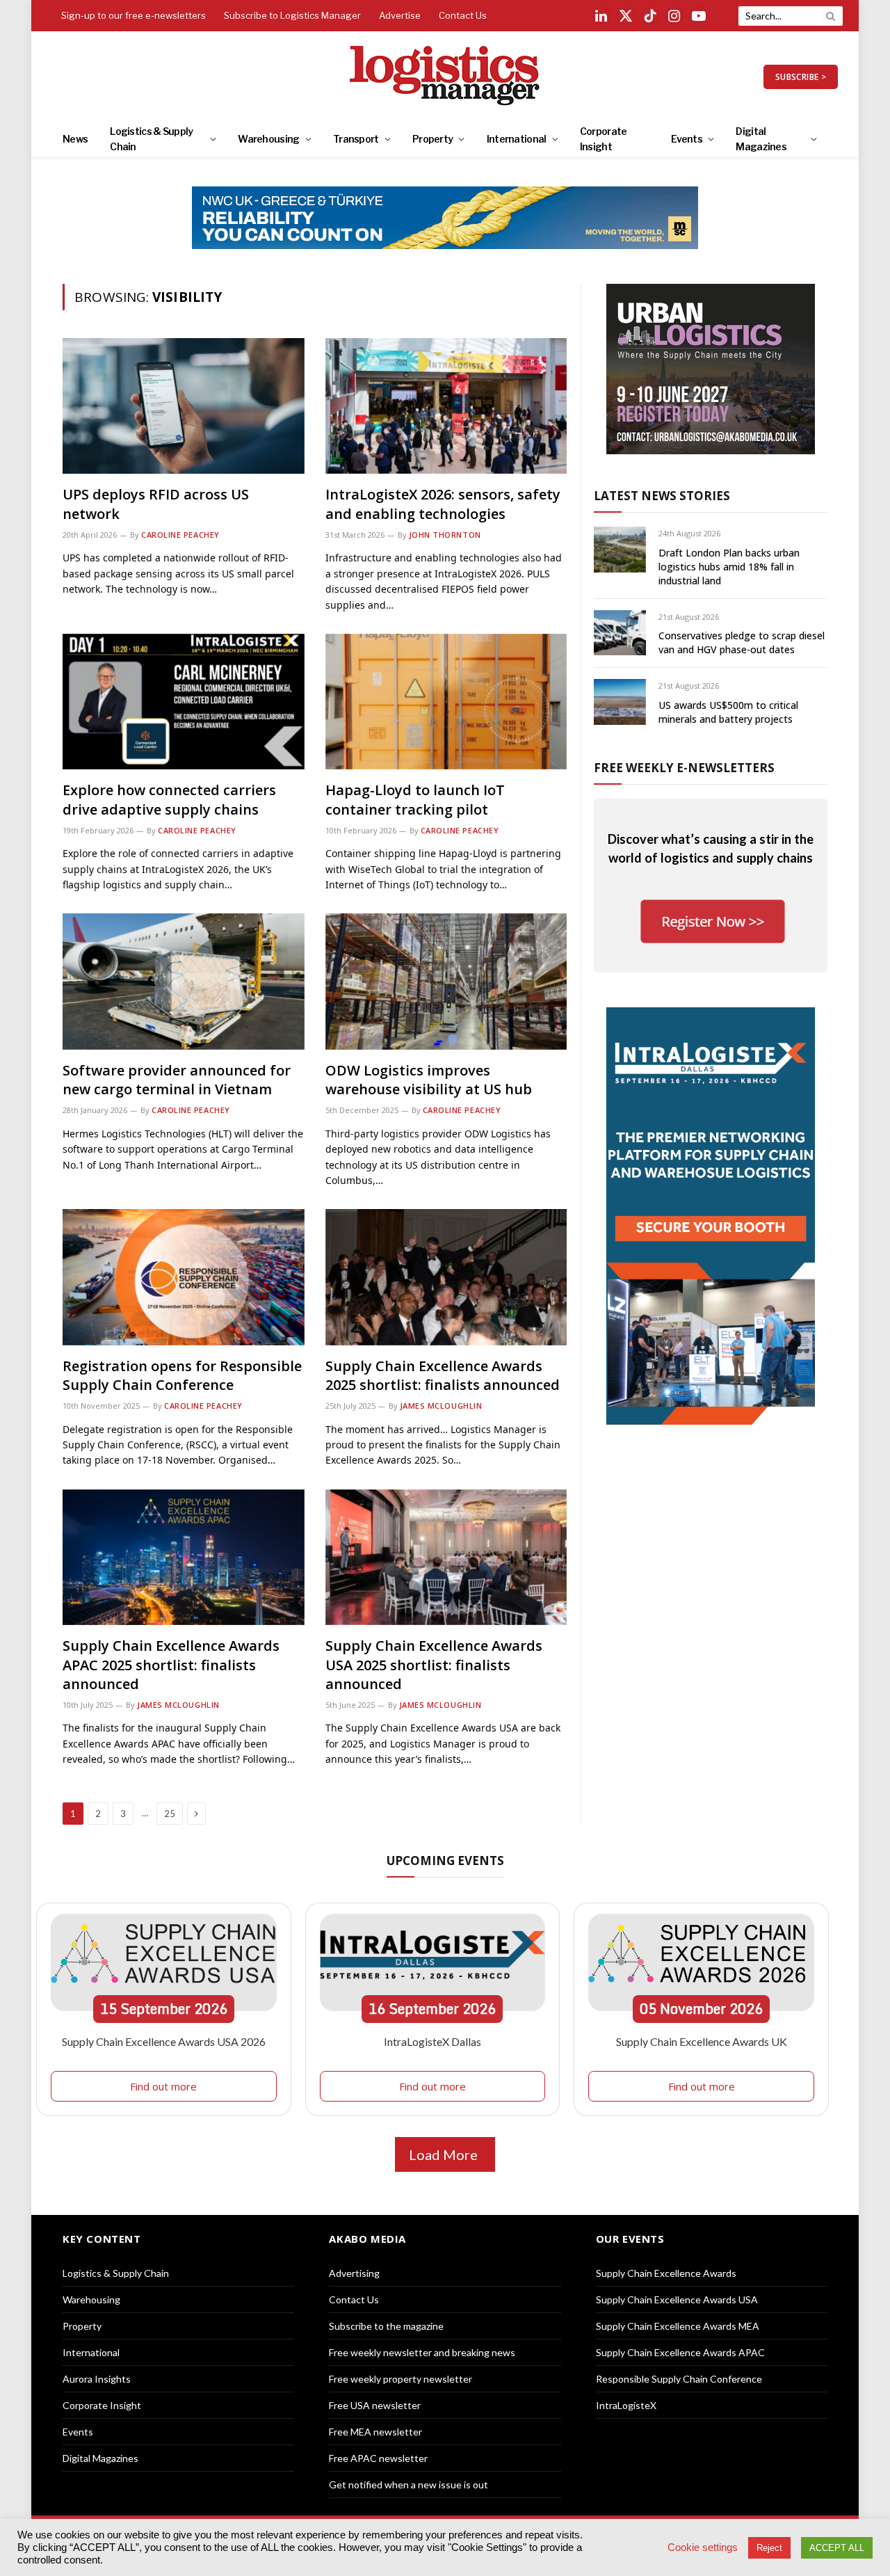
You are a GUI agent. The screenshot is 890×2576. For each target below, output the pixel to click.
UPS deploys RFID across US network (156, 504)
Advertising (354, 2273)
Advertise (400, 15)
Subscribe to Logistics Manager (292, 15)
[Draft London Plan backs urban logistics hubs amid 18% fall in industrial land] (620, 549)
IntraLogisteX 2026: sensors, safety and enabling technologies (443, 504)
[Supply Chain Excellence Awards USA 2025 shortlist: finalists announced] (446, 1557)
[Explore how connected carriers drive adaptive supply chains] (184, 702)
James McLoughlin (441, 1406)
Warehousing (268, 139)
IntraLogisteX (626, 2405)
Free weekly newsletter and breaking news (422, 2352)
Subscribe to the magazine (386, 2326)
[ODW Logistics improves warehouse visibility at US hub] (446, 981)
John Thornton (445, 535)
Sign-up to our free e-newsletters (133, 15)
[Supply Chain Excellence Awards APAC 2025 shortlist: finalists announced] (184, 1557)
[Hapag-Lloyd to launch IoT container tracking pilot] (446, 702)
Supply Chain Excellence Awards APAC (680, 2352)
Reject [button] (769, 2548)
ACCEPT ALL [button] (837, 2548)
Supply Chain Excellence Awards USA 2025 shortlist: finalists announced (434, 1664)
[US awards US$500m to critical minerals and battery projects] (620, 702)
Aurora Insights (97, 2379)
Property (432, 139)
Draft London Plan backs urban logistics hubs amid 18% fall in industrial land (729, 567)
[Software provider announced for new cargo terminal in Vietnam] (184, 981)
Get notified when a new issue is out (408, 2485)
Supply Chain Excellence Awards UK (702, 2041)
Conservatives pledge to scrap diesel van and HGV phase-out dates (742, 642)
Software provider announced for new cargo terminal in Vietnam (177, 1080)
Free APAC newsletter (378, 2458)
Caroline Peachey (180, 535)
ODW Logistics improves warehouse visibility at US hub (429, 1080)
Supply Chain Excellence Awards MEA (678, 2326)
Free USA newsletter (375, 2405)
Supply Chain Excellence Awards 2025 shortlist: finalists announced (443, 1375)
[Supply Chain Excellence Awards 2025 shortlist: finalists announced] (446, 1277)
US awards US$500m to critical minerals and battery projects (728, 712)
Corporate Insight (604, 139)
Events (687, 139)
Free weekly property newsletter (400, 2379)
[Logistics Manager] (445, 77)
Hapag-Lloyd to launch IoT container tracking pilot (415, 799)
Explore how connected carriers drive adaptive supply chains (169, 799)
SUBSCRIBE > (801, 77)
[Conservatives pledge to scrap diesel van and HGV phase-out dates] (620, 633)
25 (170, 1814)
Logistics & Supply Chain (151, 139)
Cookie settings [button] (703, 2547)
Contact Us (463, 15)
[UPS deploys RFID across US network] (184, 406)
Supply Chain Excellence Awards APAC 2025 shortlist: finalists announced (171, 1664)
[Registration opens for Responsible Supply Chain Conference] (184, 1277)
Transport (356, 139)
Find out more (163, 2086)
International (517, 139)
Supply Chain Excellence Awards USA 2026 (164, 2041)
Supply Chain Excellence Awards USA (677, 2299)
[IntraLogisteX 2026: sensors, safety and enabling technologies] (446, 406)
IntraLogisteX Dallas (432, 2041)
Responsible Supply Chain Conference (679, 2379)
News (75, 139)
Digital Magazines (761, 139)
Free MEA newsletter (375, 2432)
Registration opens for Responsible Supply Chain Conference (182, 1375)
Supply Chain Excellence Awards (666, 2273)
